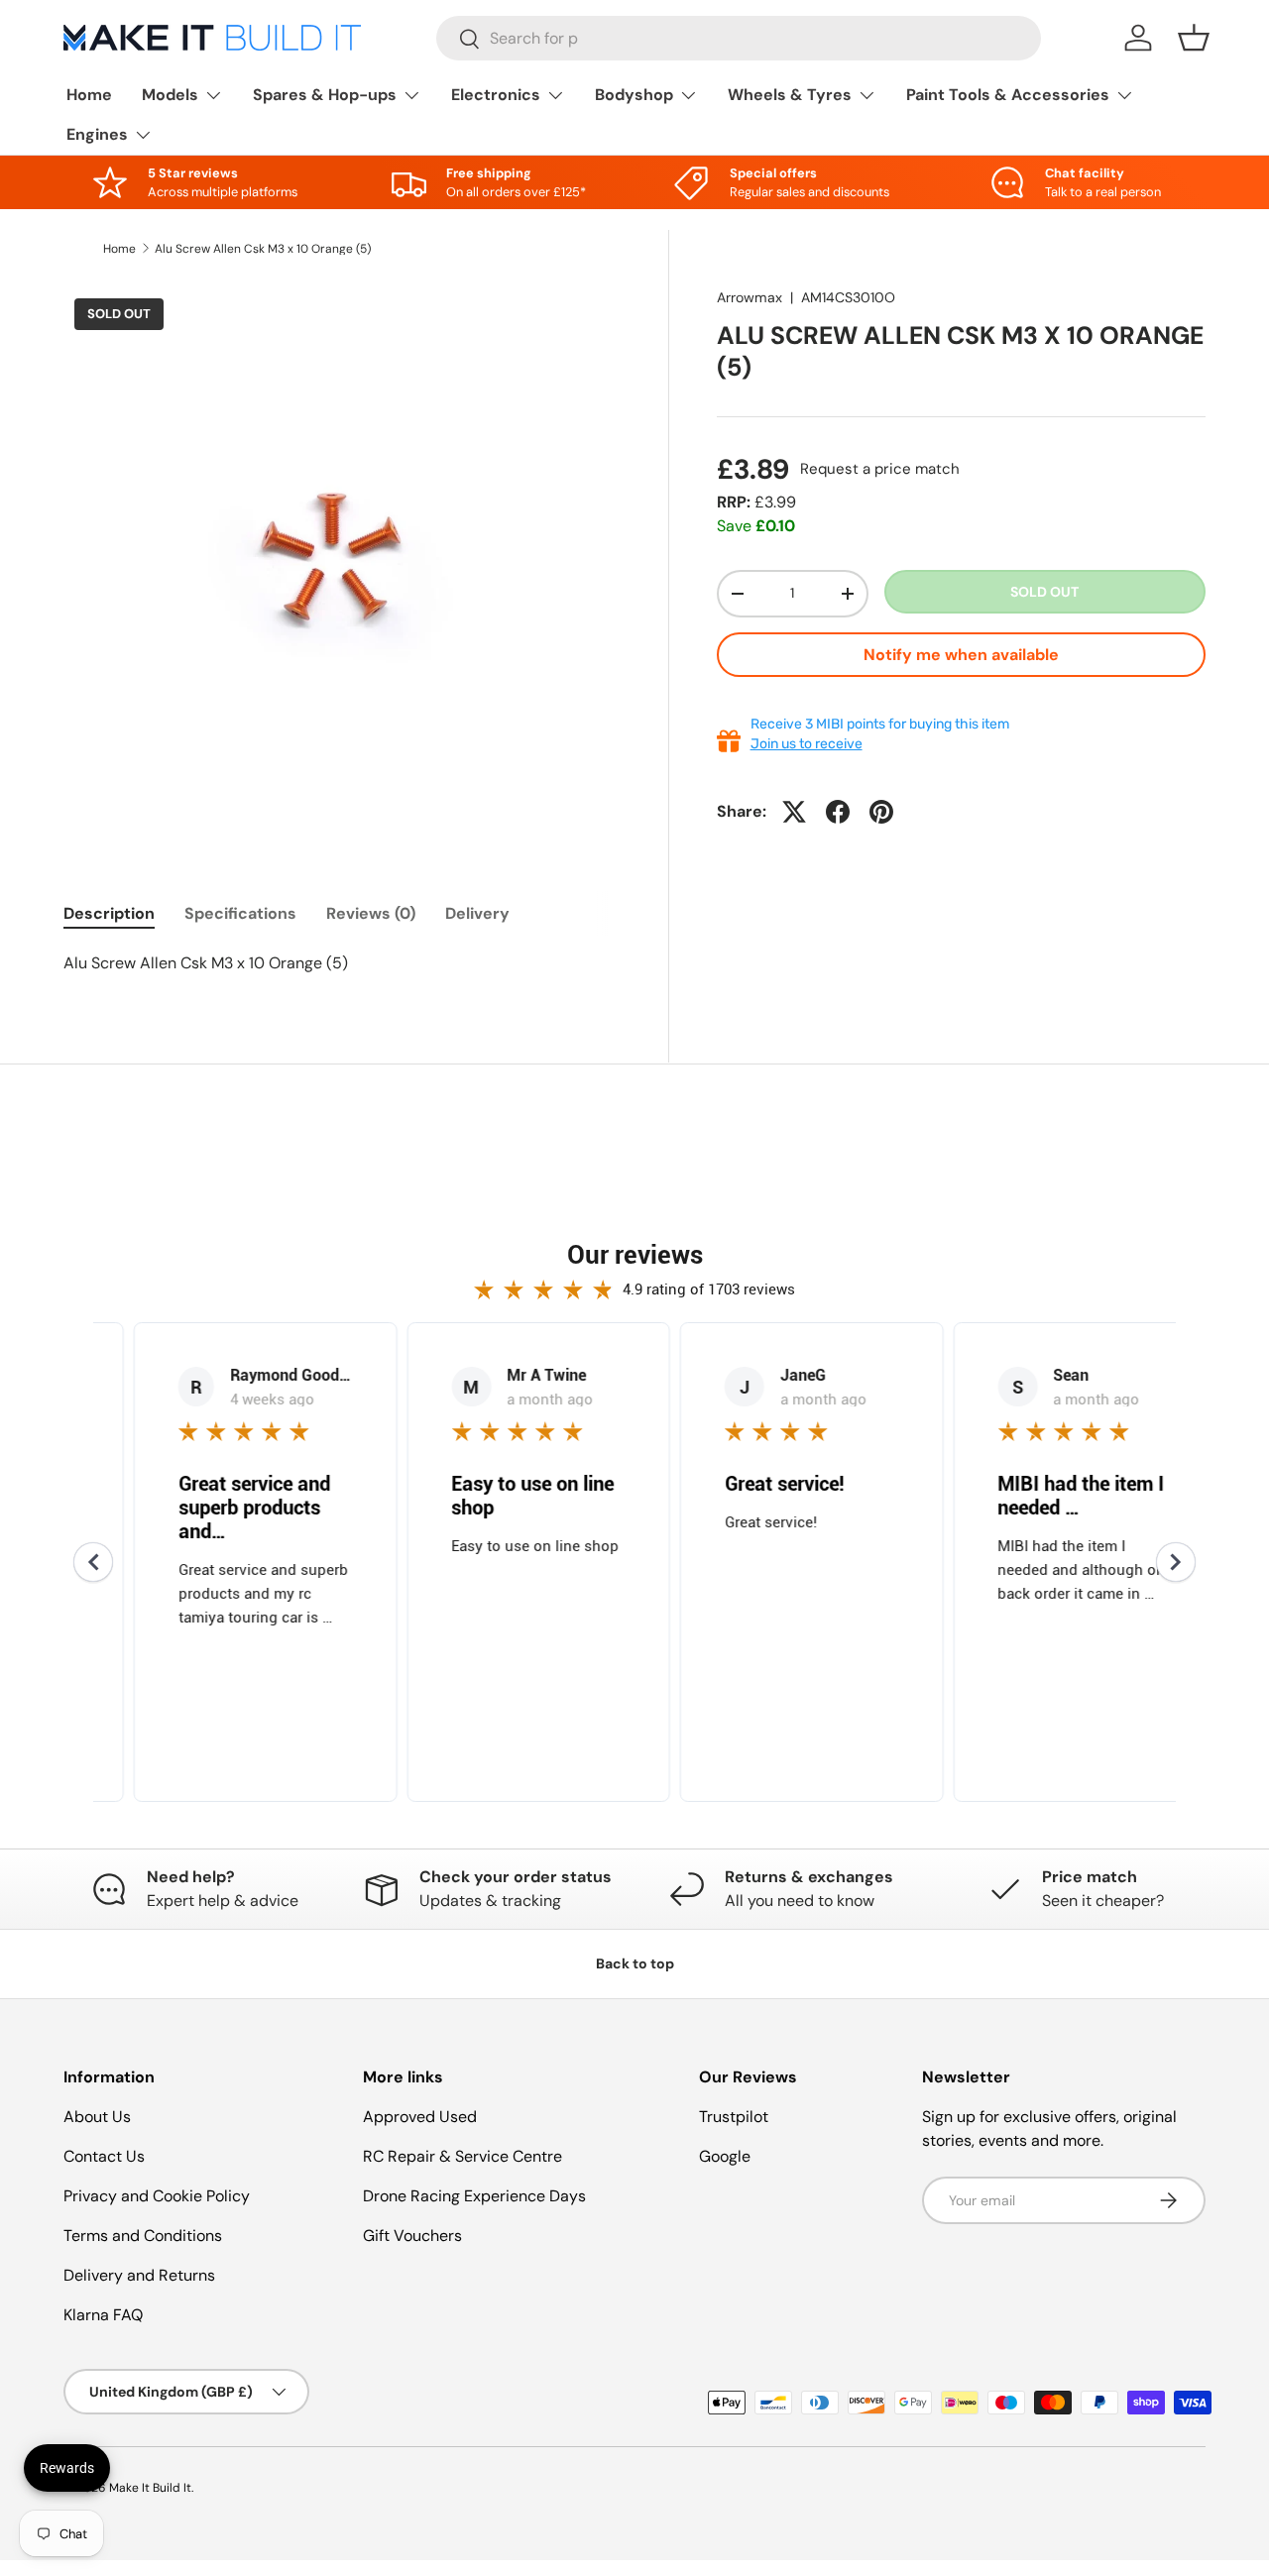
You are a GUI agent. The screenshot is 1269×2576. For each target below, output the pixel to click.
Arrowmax (750, 297)
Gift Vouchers (412, 2236)
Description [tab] (109, 913)
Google (725, 2156)
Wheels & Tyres (790, 95)
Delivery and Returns (139, 2275)
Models (170, 95)
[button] (1194, 38)
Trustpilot (734, 2117)
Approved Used (420, 2117)
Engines (97, 134)
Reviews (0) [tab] (371, 913)
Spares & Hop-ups (325, 95)
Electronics (496, 95)
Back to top (635, 1963)
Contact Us (104, 2156)
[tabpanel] (342, 963)
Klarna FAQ (103, 2315)
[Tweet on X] (794, 812)
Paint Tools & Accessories (1008, 95)
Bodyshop (634, 95)
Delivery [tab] (477, 913)
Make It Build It (150, 2488)
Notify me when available (961, 655)
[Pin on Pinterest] (881, 812)
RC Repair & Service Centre (462, 2156)
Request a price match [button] (880, 469)
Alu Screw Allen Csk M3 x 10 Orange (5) (263, 249)
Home (89, 95)
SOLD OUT (1044, 592)
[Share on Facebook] (838, 812)
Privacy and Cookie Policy (157, 2196)
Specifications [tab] (240, 913)
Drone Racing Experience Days (474, 2196)
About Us (97, 2117)
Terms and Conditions (143, 2236)
